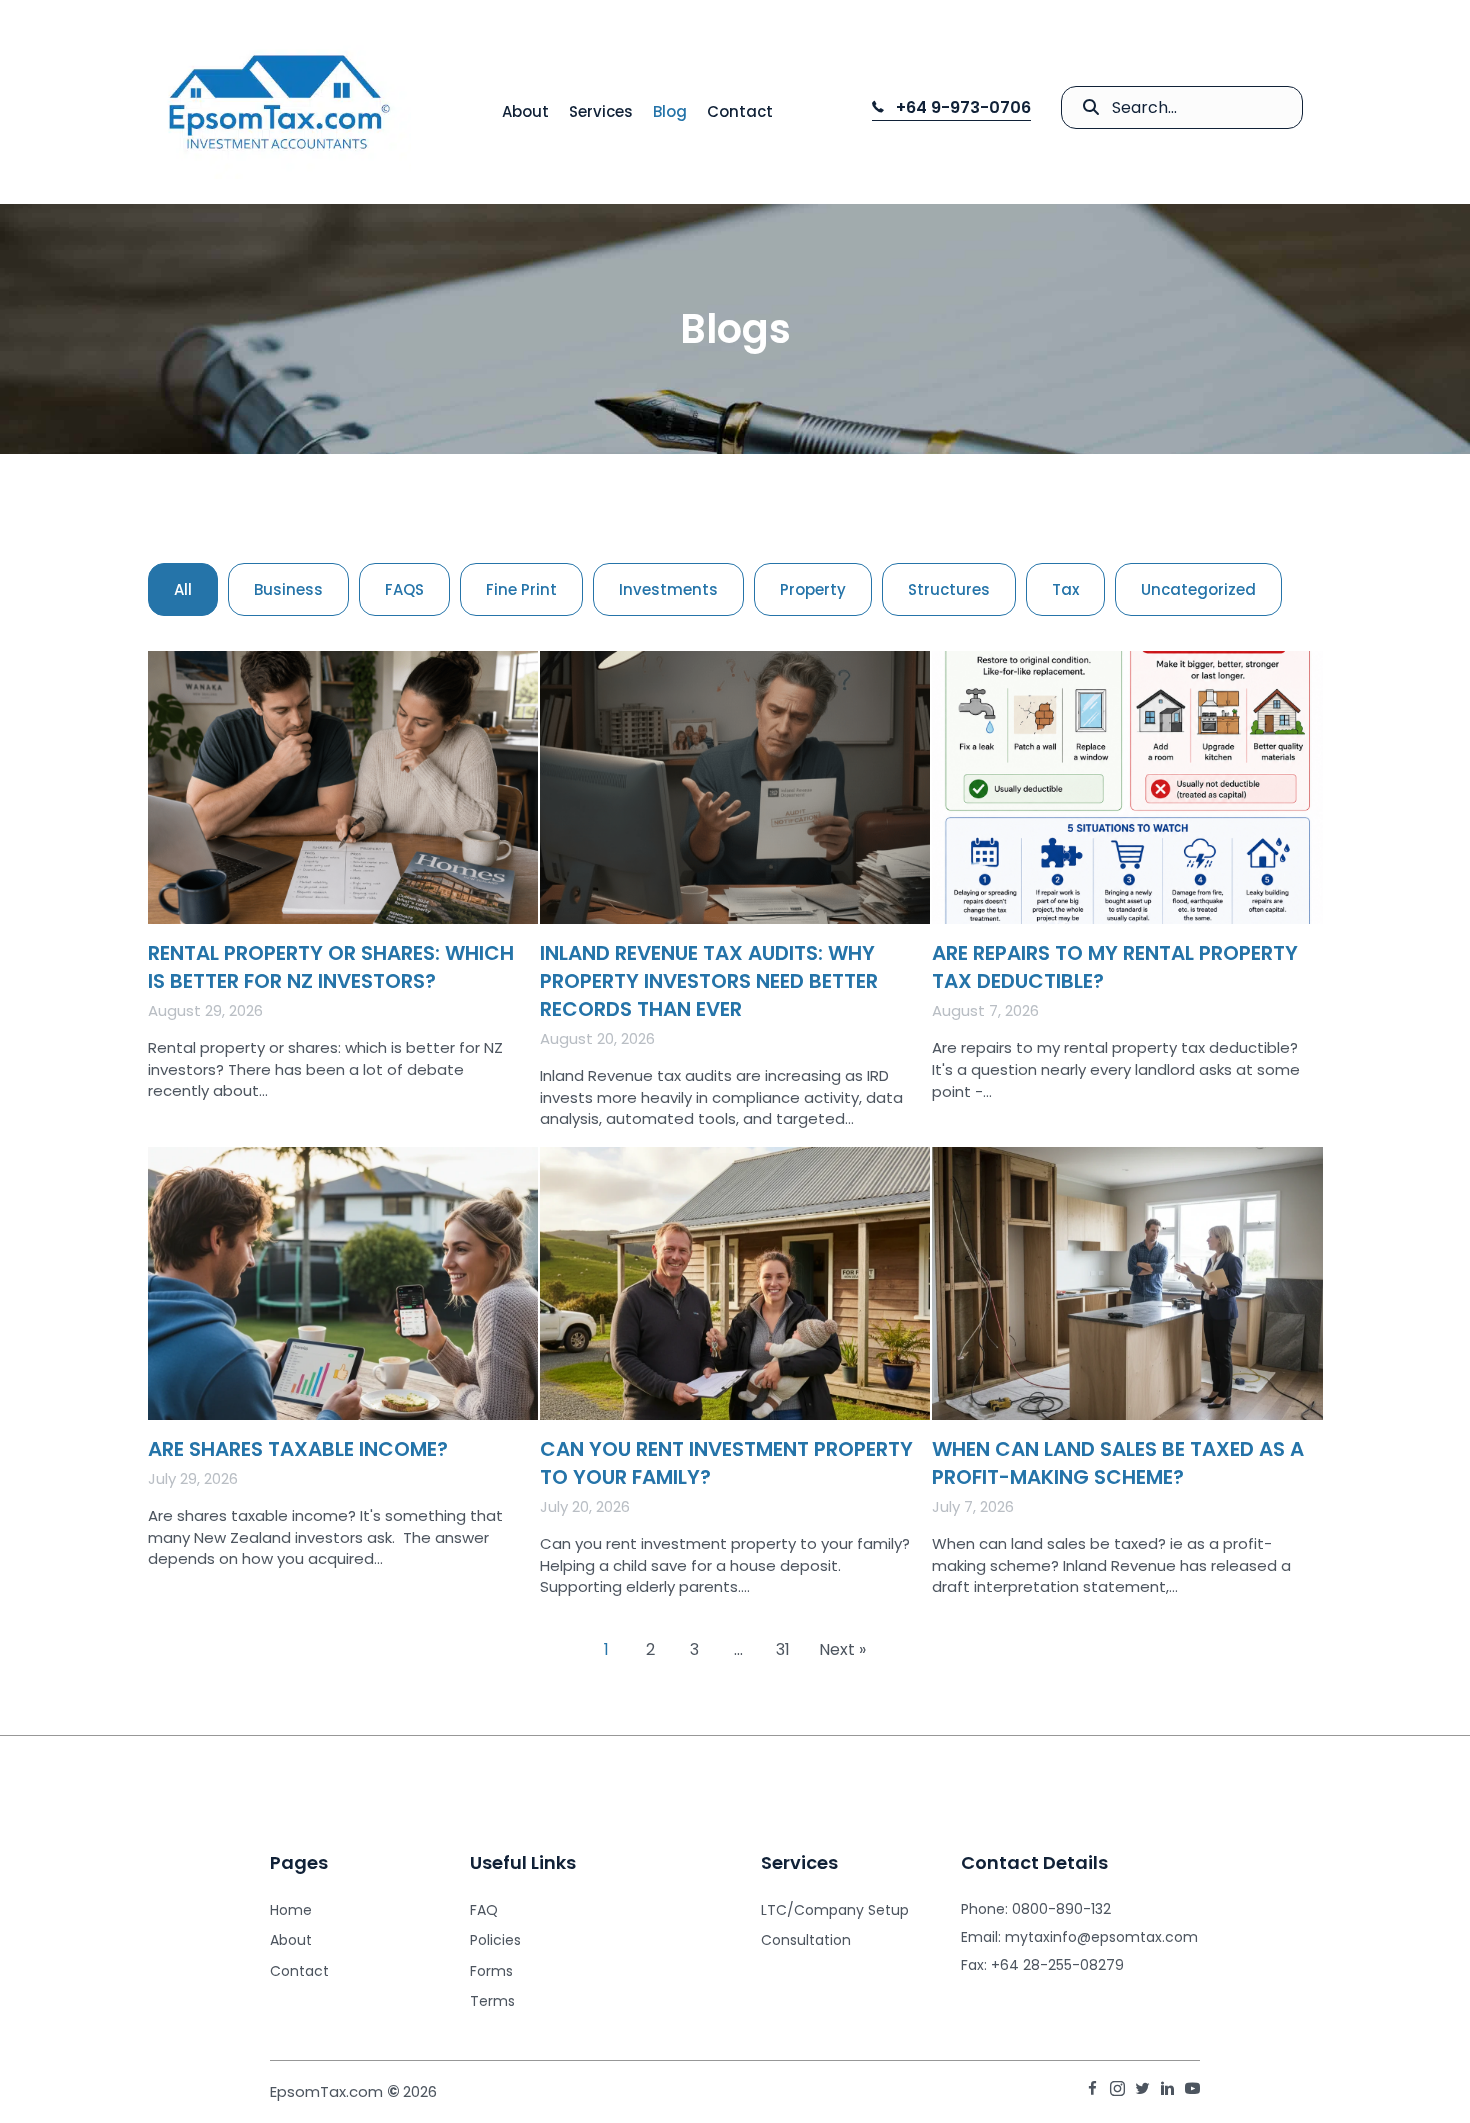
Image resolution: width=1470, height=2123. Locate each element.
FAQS (404, 589)
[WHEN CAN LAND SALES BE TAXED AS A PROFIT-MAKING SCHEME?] (1127, 1380)
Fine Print (521, 589)
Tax (1065, 589)
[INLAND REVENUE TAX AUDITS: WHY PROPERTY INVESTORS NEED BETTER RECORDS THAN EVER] (735, 898)
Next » (842, 1649)
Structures (949, 589)
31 (783, 1649)
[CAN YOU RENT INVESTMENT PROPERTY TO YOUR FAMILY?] (735, 1380)
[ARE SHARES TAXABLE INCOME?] (343, 1380)
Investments (668, 589)
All (183, 589)
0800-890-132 (1061, 1909)
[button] (951, 108)
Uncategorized (1198, 589)
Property (813, 589)
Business (288, 589)
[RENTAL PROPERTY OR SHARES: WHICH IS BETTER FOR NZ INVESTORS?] (343, 898)
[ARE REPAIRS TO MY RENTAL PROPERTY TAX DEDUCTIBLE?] (1127, 898)
